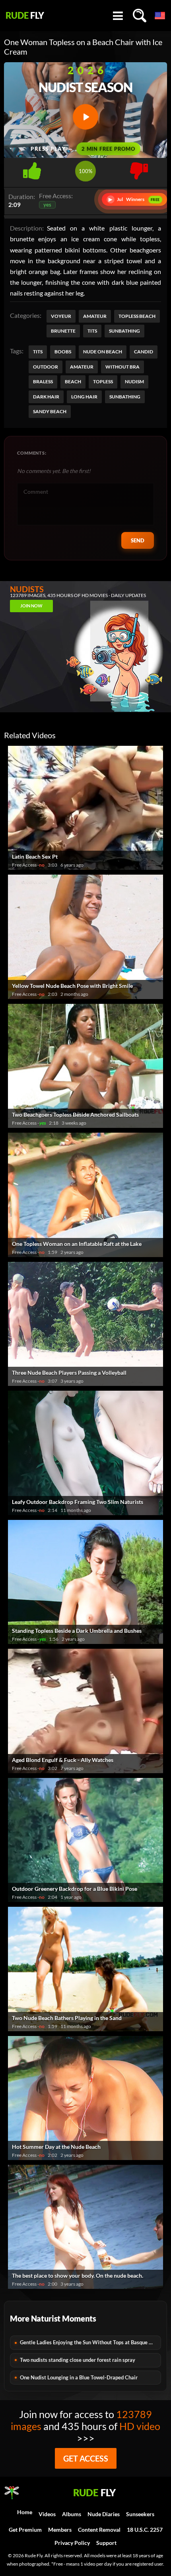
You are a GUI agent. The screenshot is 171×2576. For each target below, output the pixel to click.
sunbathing (125, 397)
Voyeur (61, 316)
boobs (63, 352)
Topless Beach (137, 316)
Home (25, 2512)
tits (38, 352)
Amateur (95, 316)
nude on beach (103, 352)
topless (103, 381)
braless (43, 381)
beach (73, 381)
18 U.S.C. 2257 (145, 2530)
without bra (122, 367)
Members (60, 2530)
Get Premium (25, 2530)
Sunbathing (124, 331)
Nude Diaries (104, 2514)
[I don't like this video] (139, 169)
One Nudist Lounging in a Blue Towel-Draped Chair (79, 2377)
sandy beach (50, 411)
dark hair (46, 397)
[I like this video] (32, 169)
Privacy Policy (72, 2543)
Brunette (63, 331)
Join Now (31, 606)
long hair (84, 397)
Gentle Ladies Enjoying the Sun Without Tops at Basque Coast (90, 2342)
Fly (25, 16)
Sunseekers (140, 2514)
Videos (47, 2514)
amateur (82, 367)
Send (138, 540)
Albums (72, 2514)
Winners (134, 199)
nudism (134, 381)
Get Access (86, 2458)
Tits (92, 331)
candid (144, 352)
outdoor (46, 367)
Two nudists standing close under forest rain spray (78, 2360)
